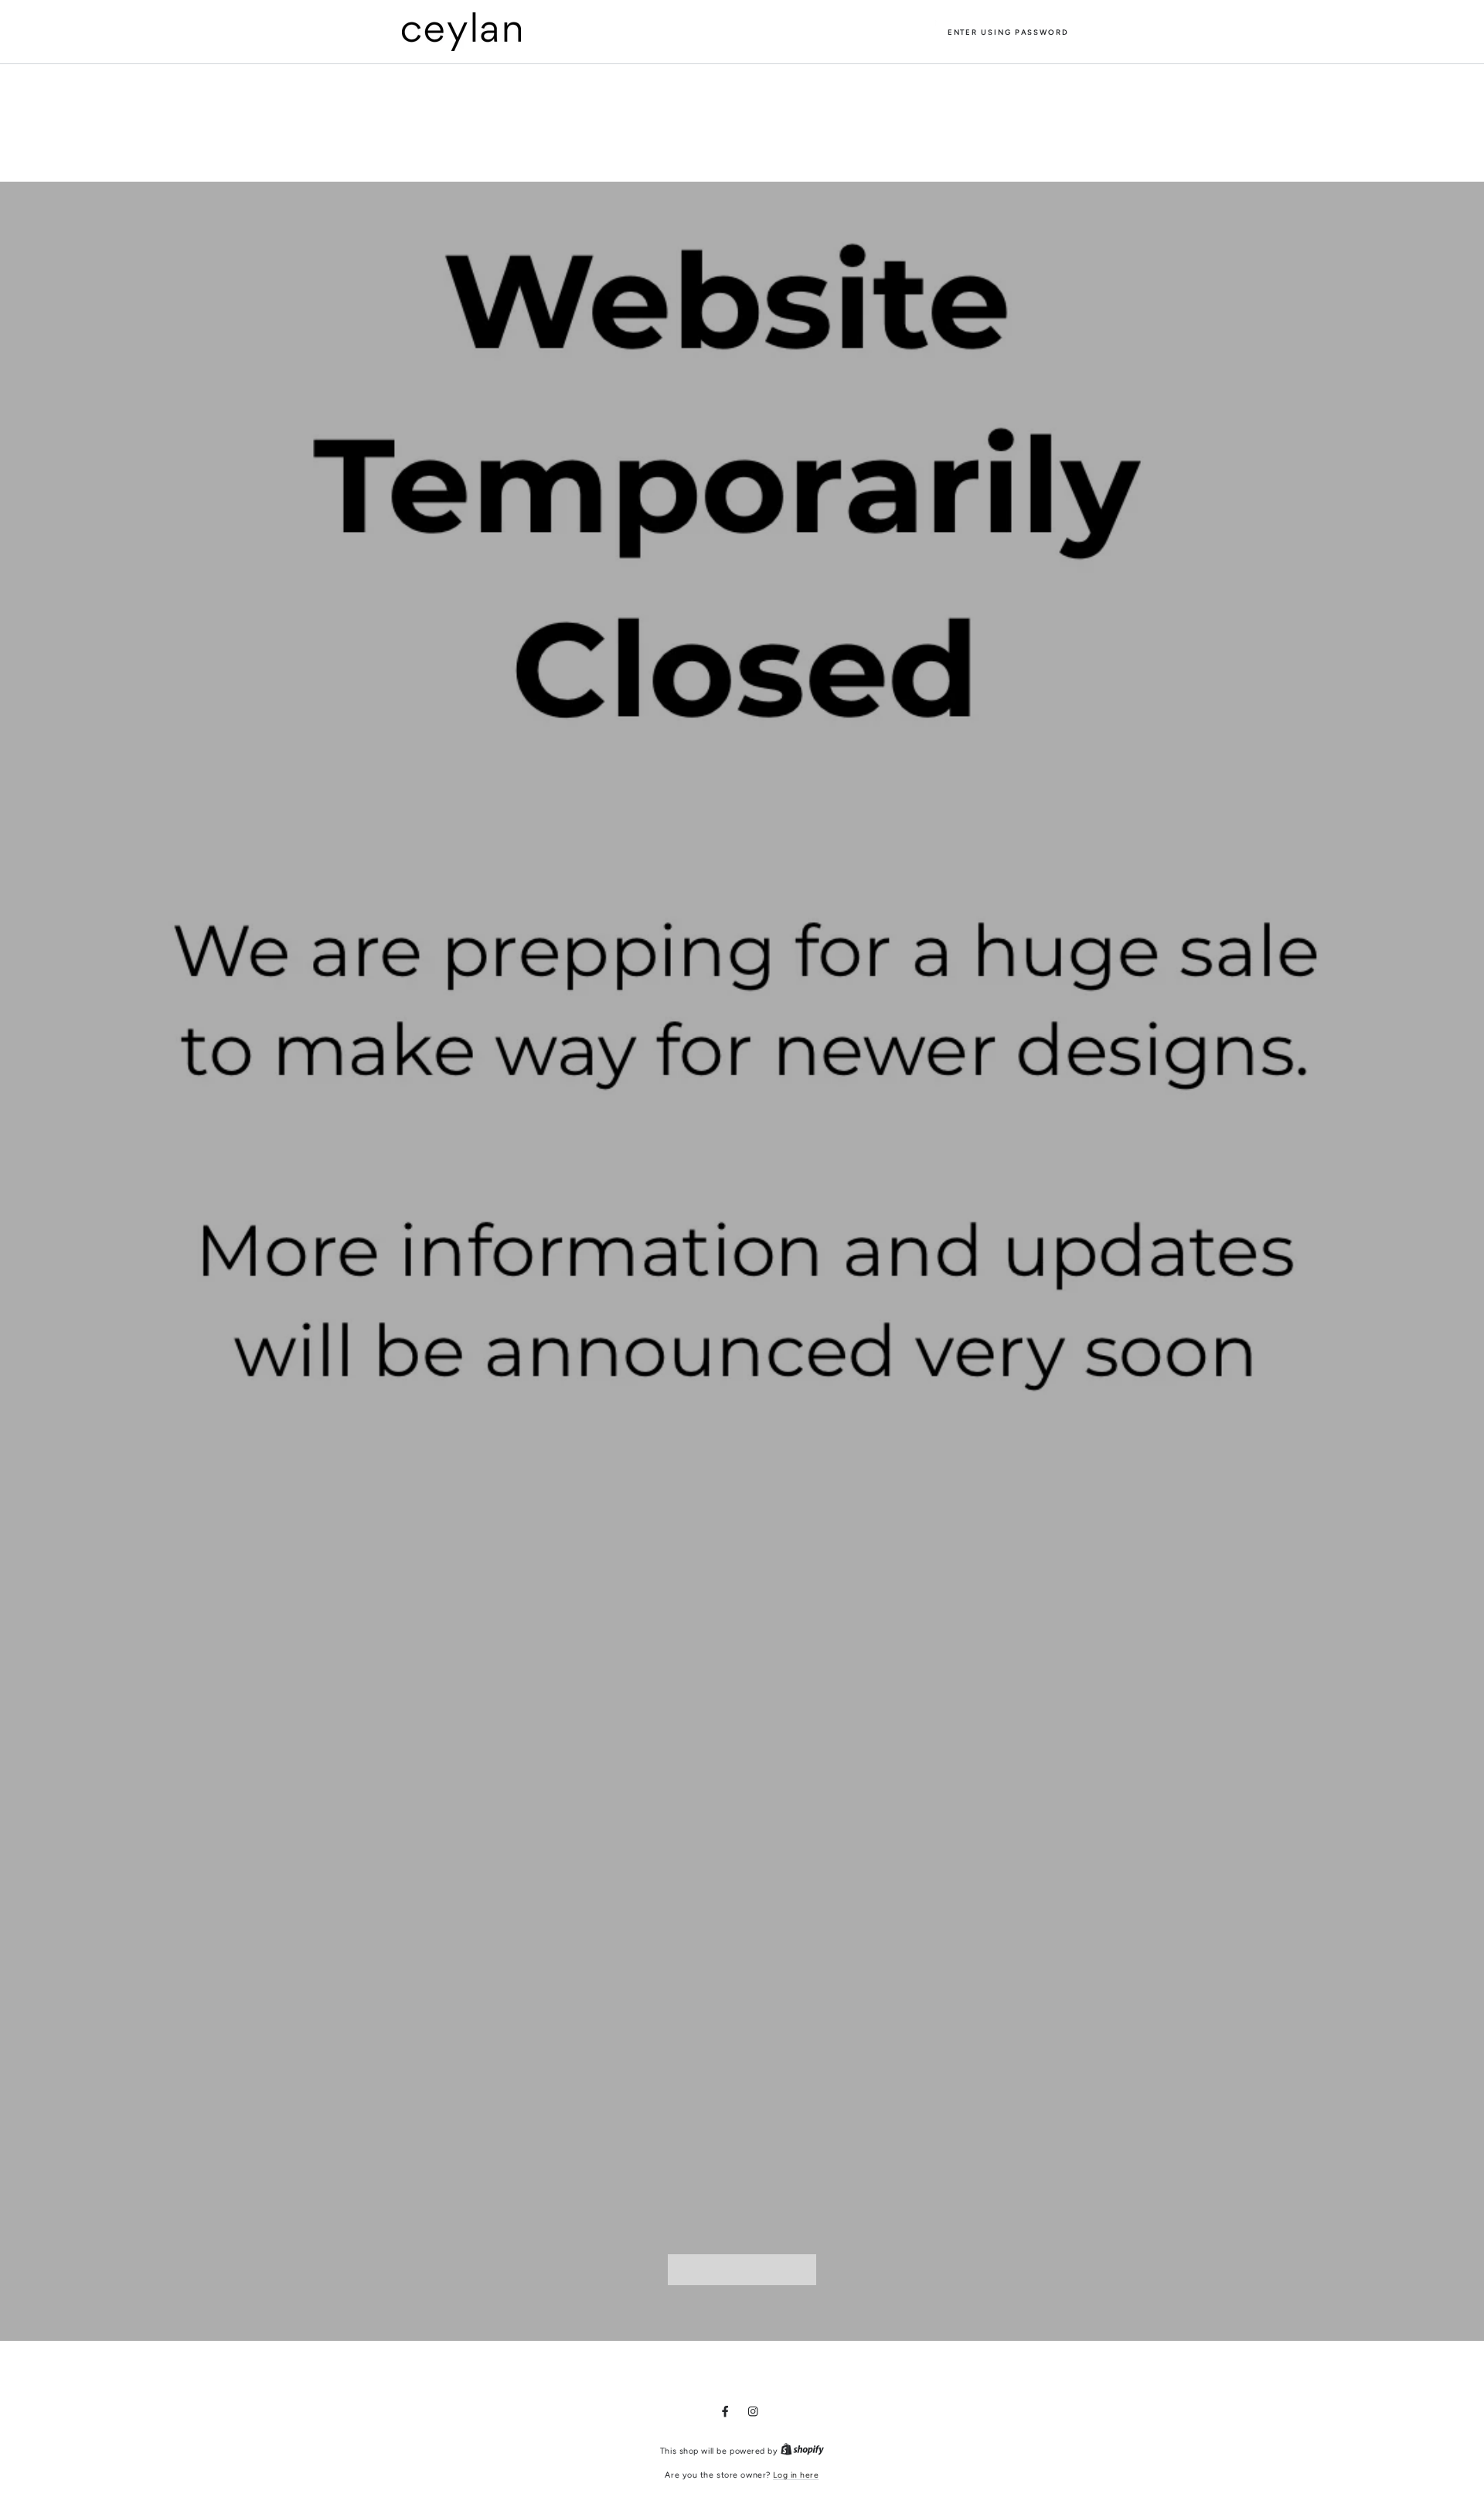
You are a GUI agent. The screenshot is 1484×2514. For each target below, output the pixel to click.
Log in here (796, 2475)
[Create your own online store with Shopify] (802, 2451)
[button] (1008, 32)
